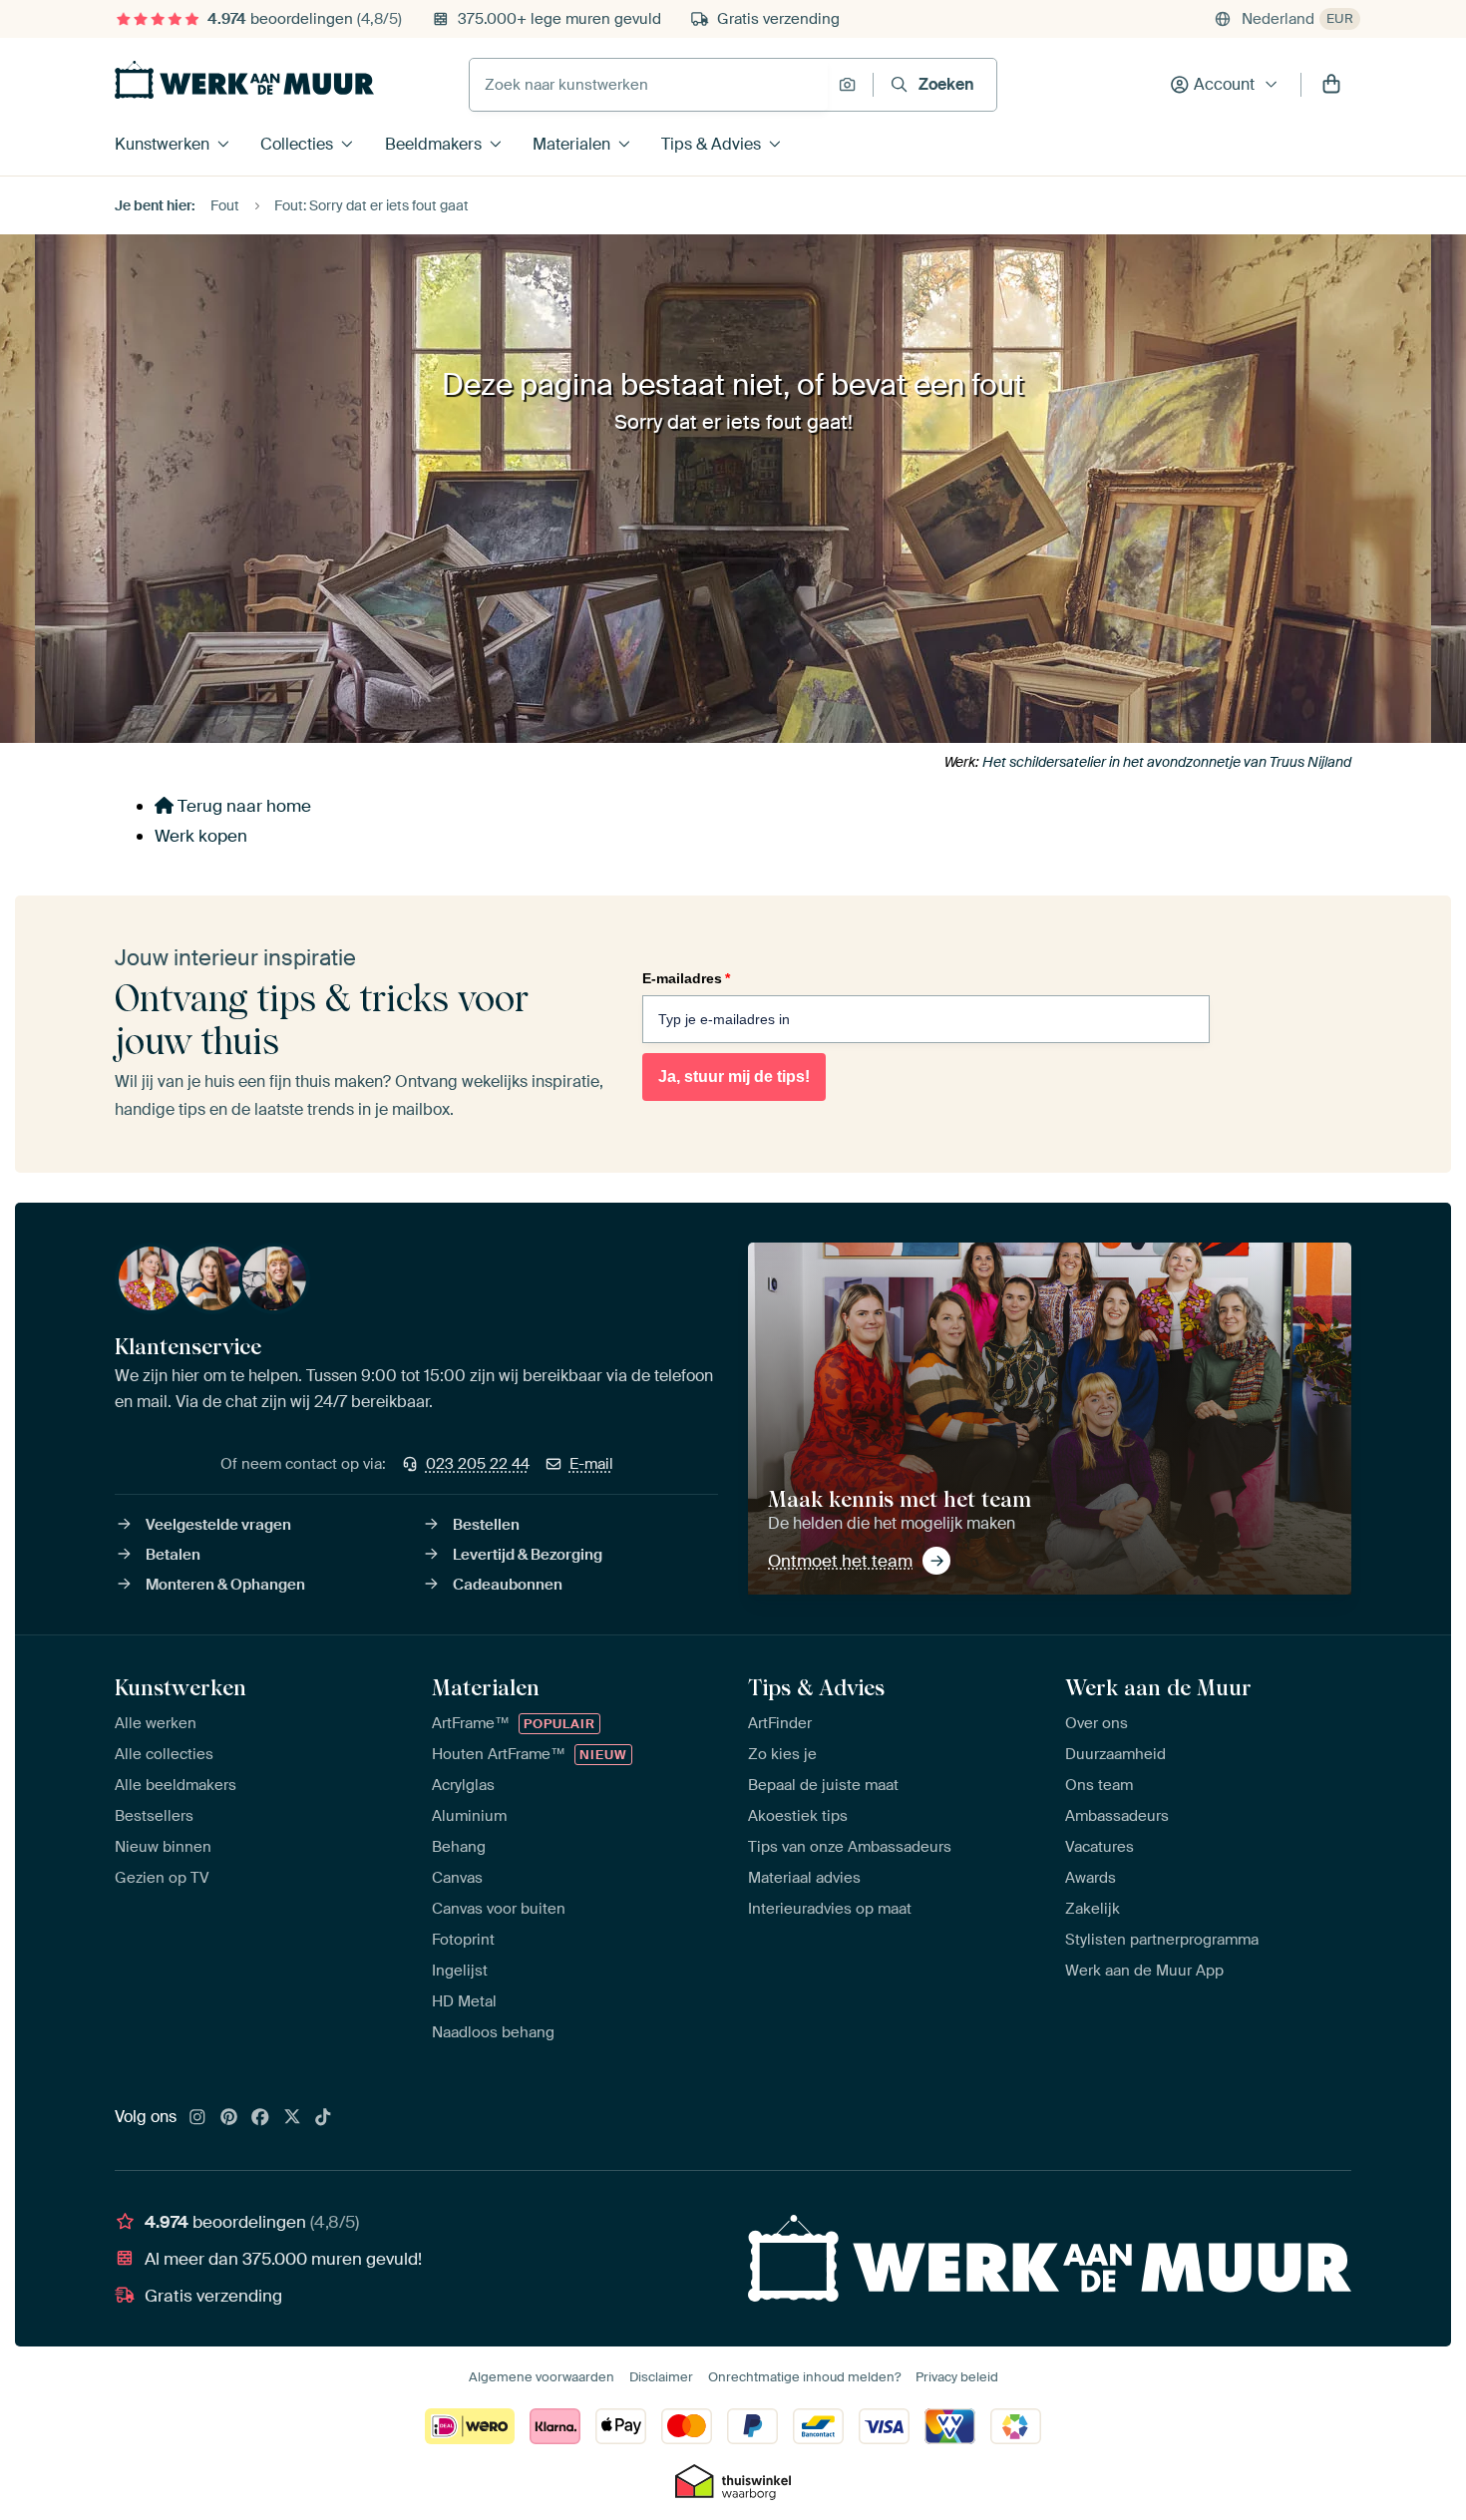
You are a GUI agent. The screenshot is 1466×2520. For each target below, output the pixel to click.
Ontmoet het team (840, 1561)
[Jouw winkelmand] (1331, 85)
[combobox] (649, 85)
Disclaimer (661, 2377)
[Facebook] (260, 2118)
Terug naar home (242, 806)
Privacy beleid (957, 2377)
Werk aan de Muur (1158, 1687)
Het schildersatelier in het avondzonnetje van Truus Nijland (1167, 762)
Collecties (297, 144)
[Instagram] (197, 2118)
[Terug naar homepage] (244, 80)
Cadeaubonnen (508, 1585)
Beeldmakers (433, 144)
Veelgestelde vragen (218, 1525)
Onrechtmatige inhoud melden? (804, 2377)
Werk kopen (201, 836)
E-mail (591, 1464)
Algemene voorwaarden (542, 2377)
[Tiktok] (323, 2118)
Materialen (571, 144)
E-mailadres (686, 978)
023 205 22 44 (478, 1464)
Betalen (173, 1555)
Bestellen (486, 1525)
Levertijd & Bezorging (528, 1555)
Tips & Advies (711, 144)
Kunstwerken (162, 144)
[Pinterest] (229, 2118)
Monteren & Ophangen (225, 1585)
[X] (292, 2118)
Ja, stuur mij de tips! (734, 1077)
